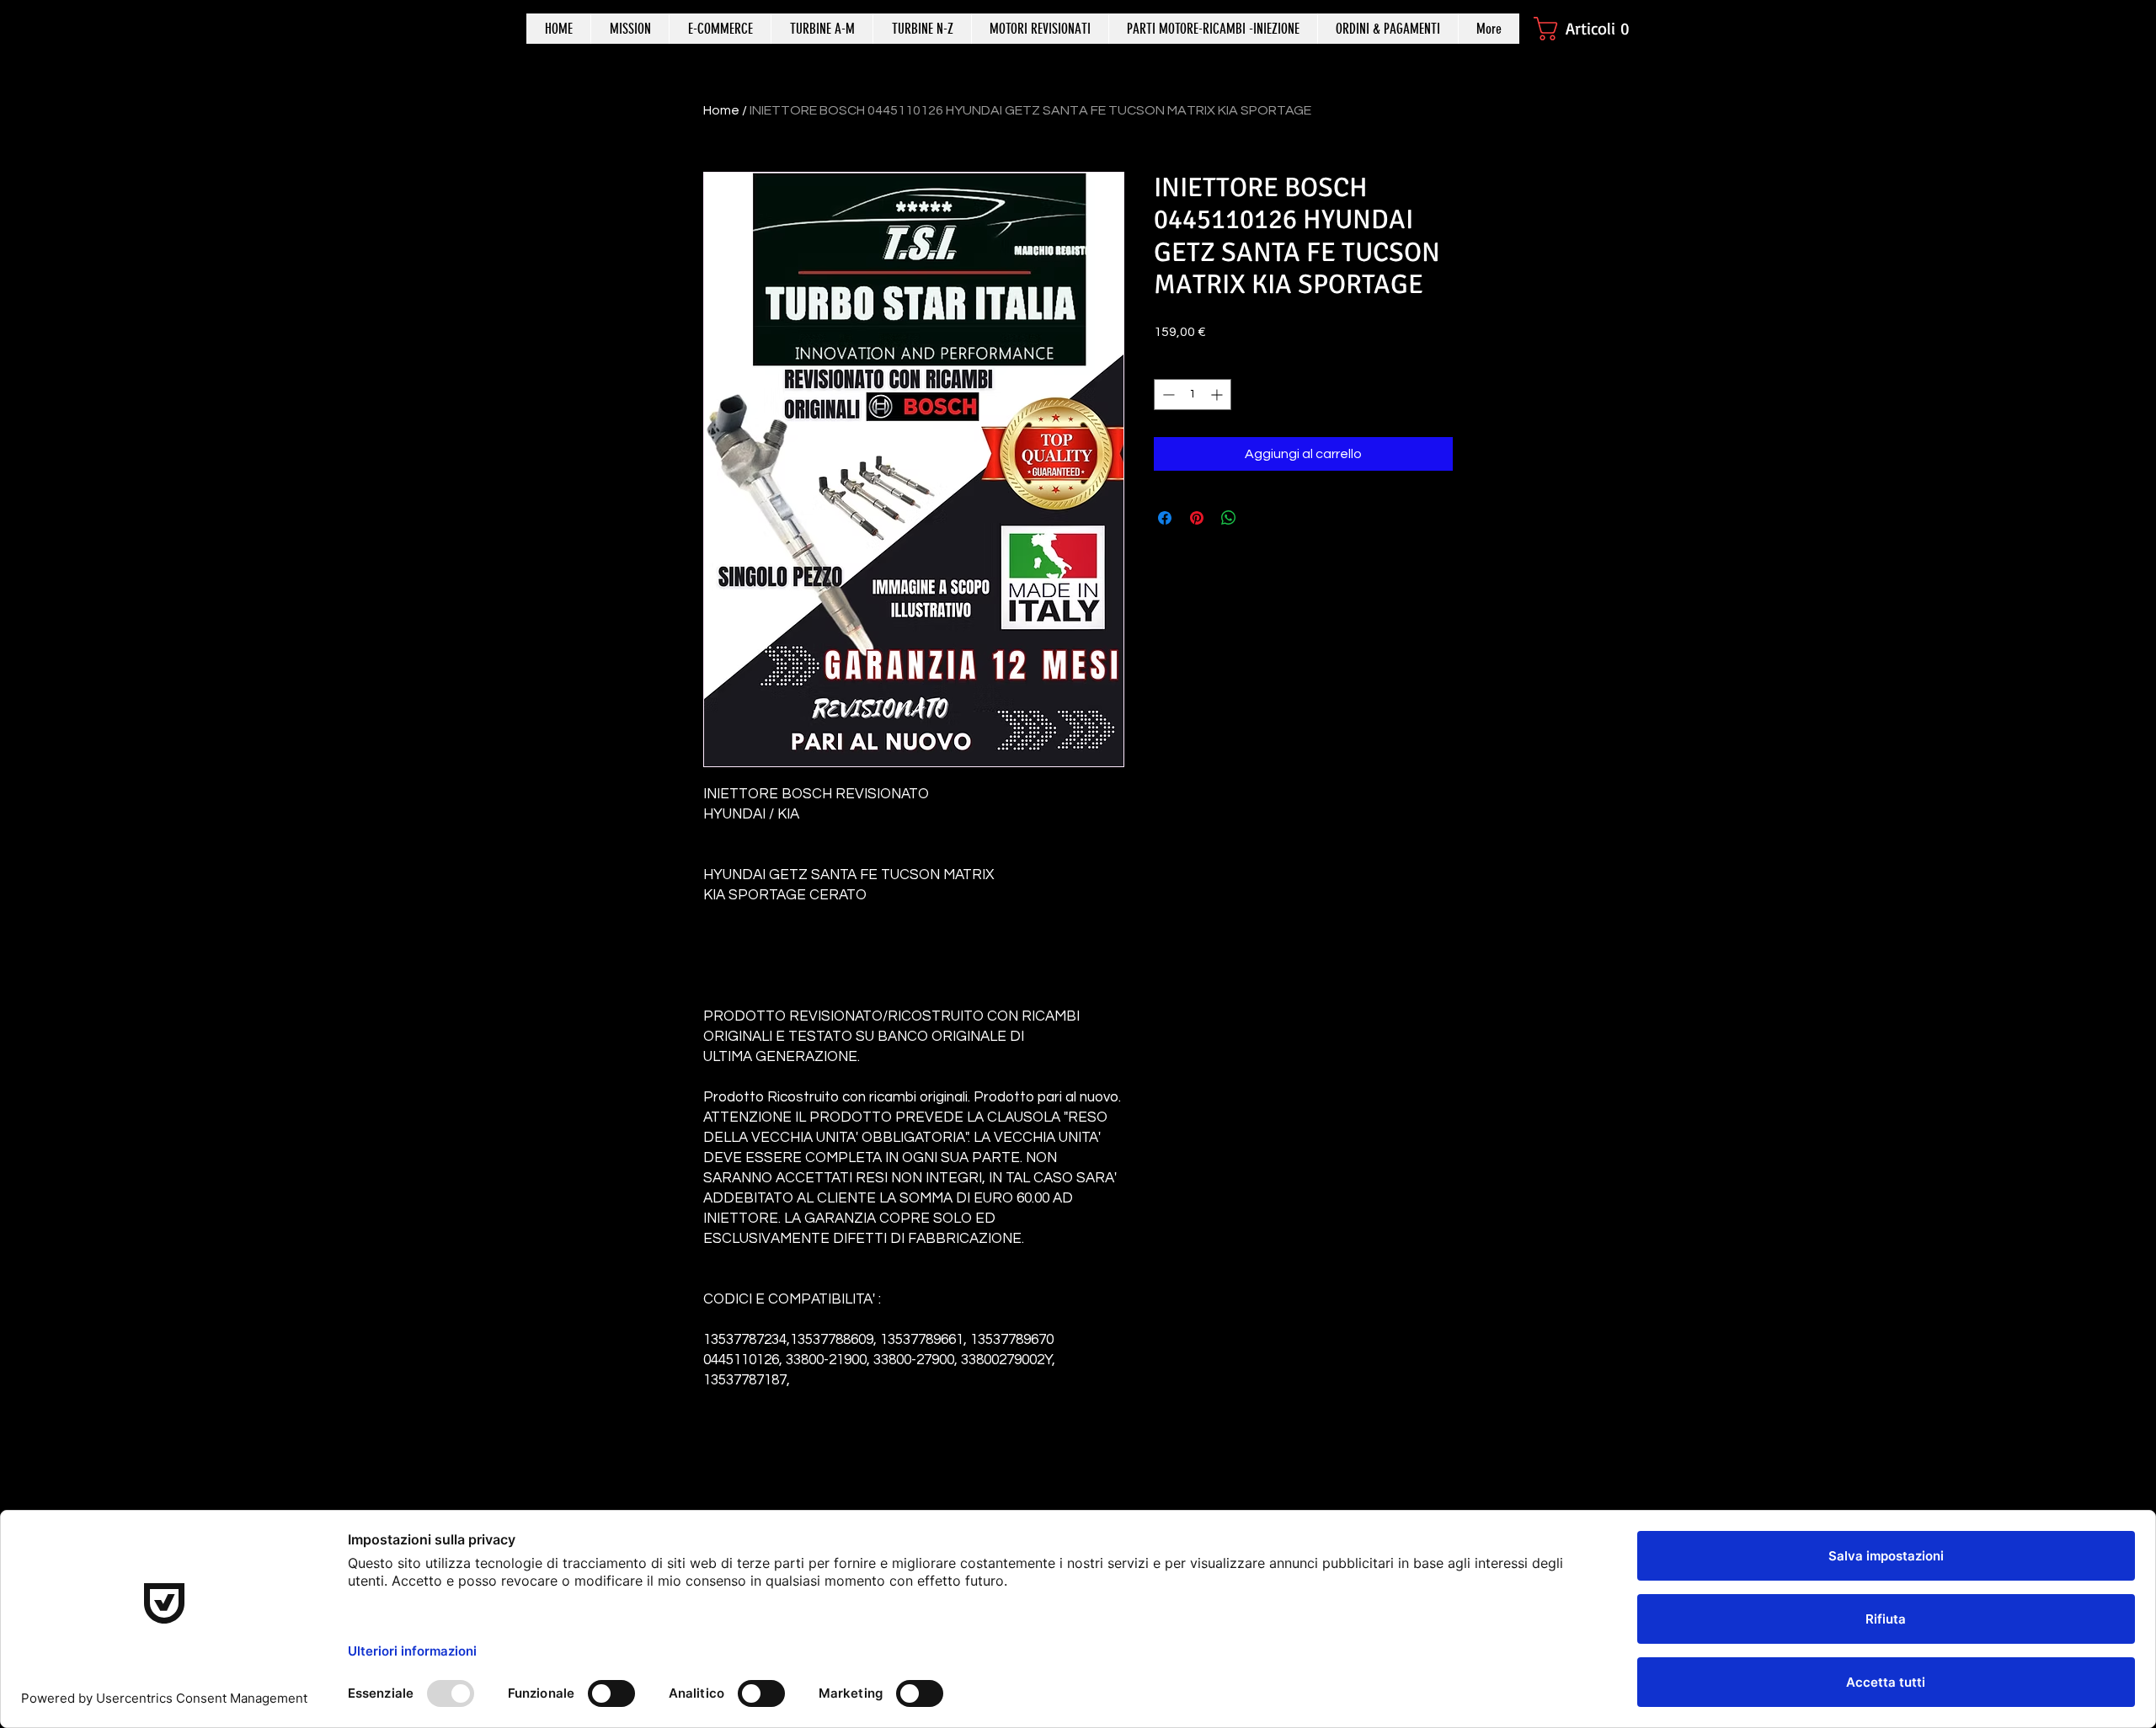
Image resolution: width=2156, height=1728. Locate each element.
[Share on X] (1261, 518)
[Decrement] (1167, 395)
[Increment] (1218, 395)
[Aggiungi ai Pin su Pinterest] (1197, 518)
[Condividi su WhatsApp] (1229, 518)
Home (721, 110)
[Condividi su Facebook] (1165, 518)
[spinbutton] (1193, 395)
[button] (1590, 29)
